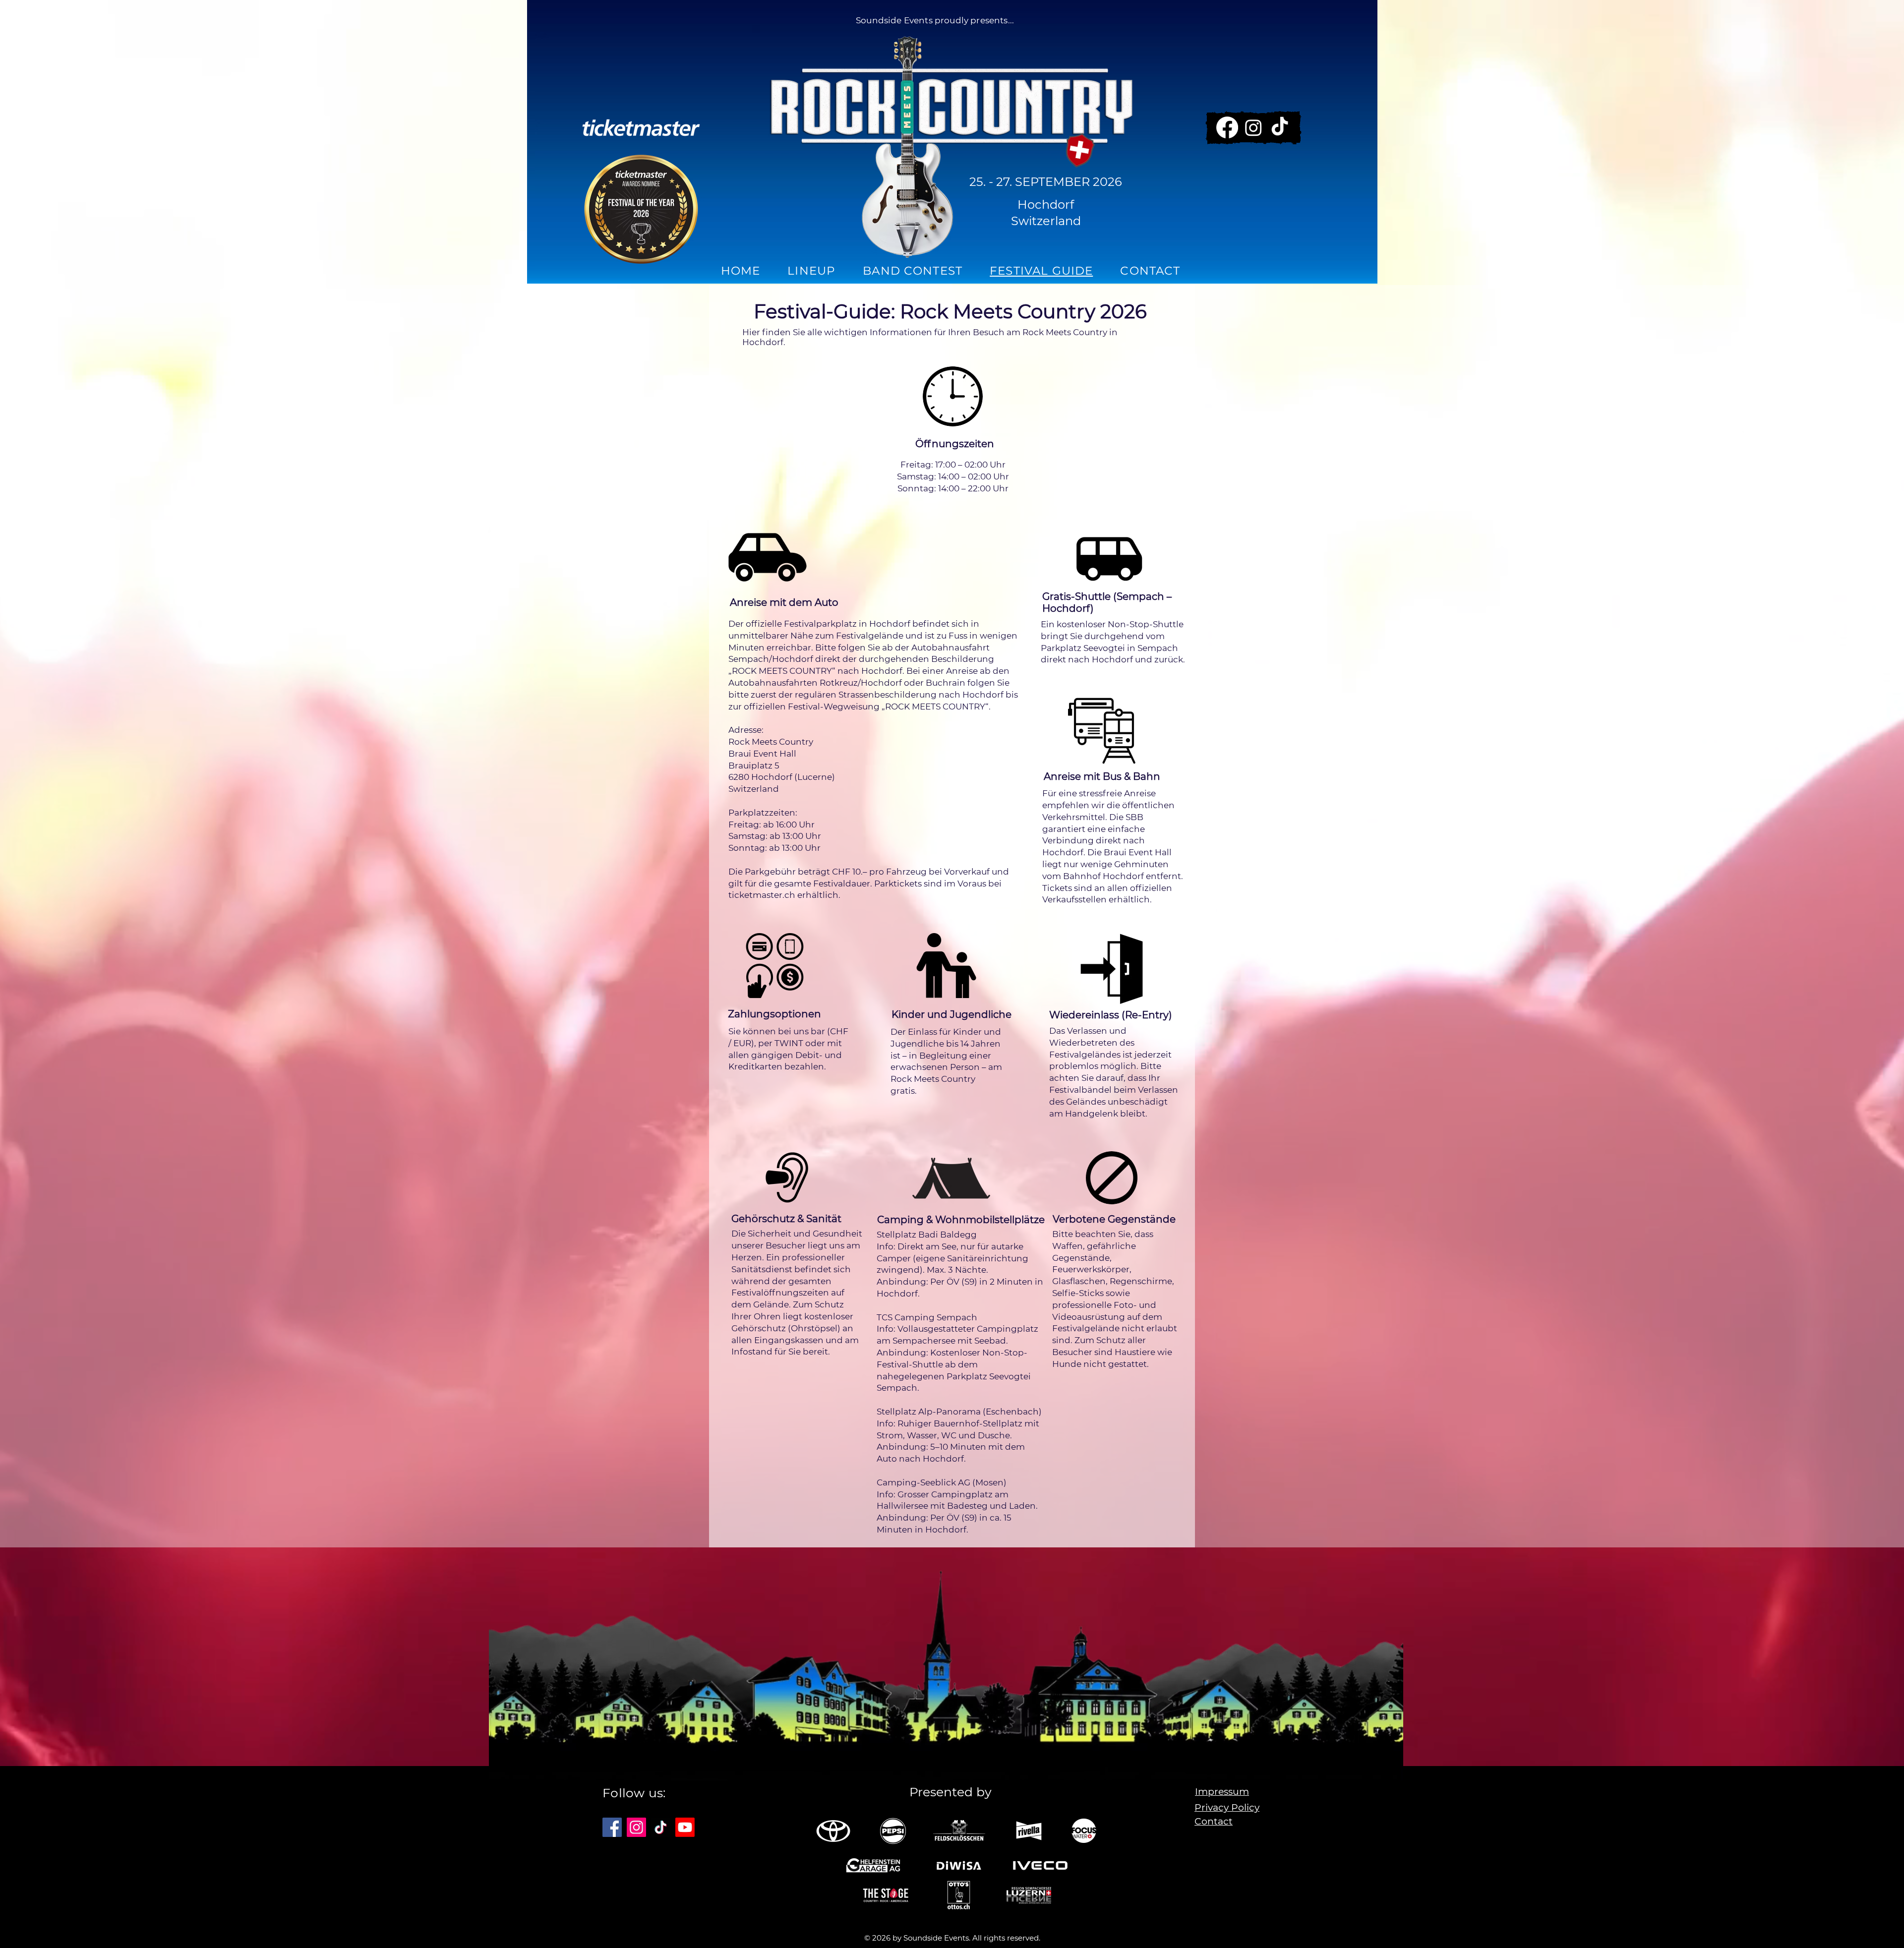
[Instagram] (1253, 127)
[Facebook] (1227, 127)
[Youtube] (685, 1827)
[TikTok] (1280, 127)
